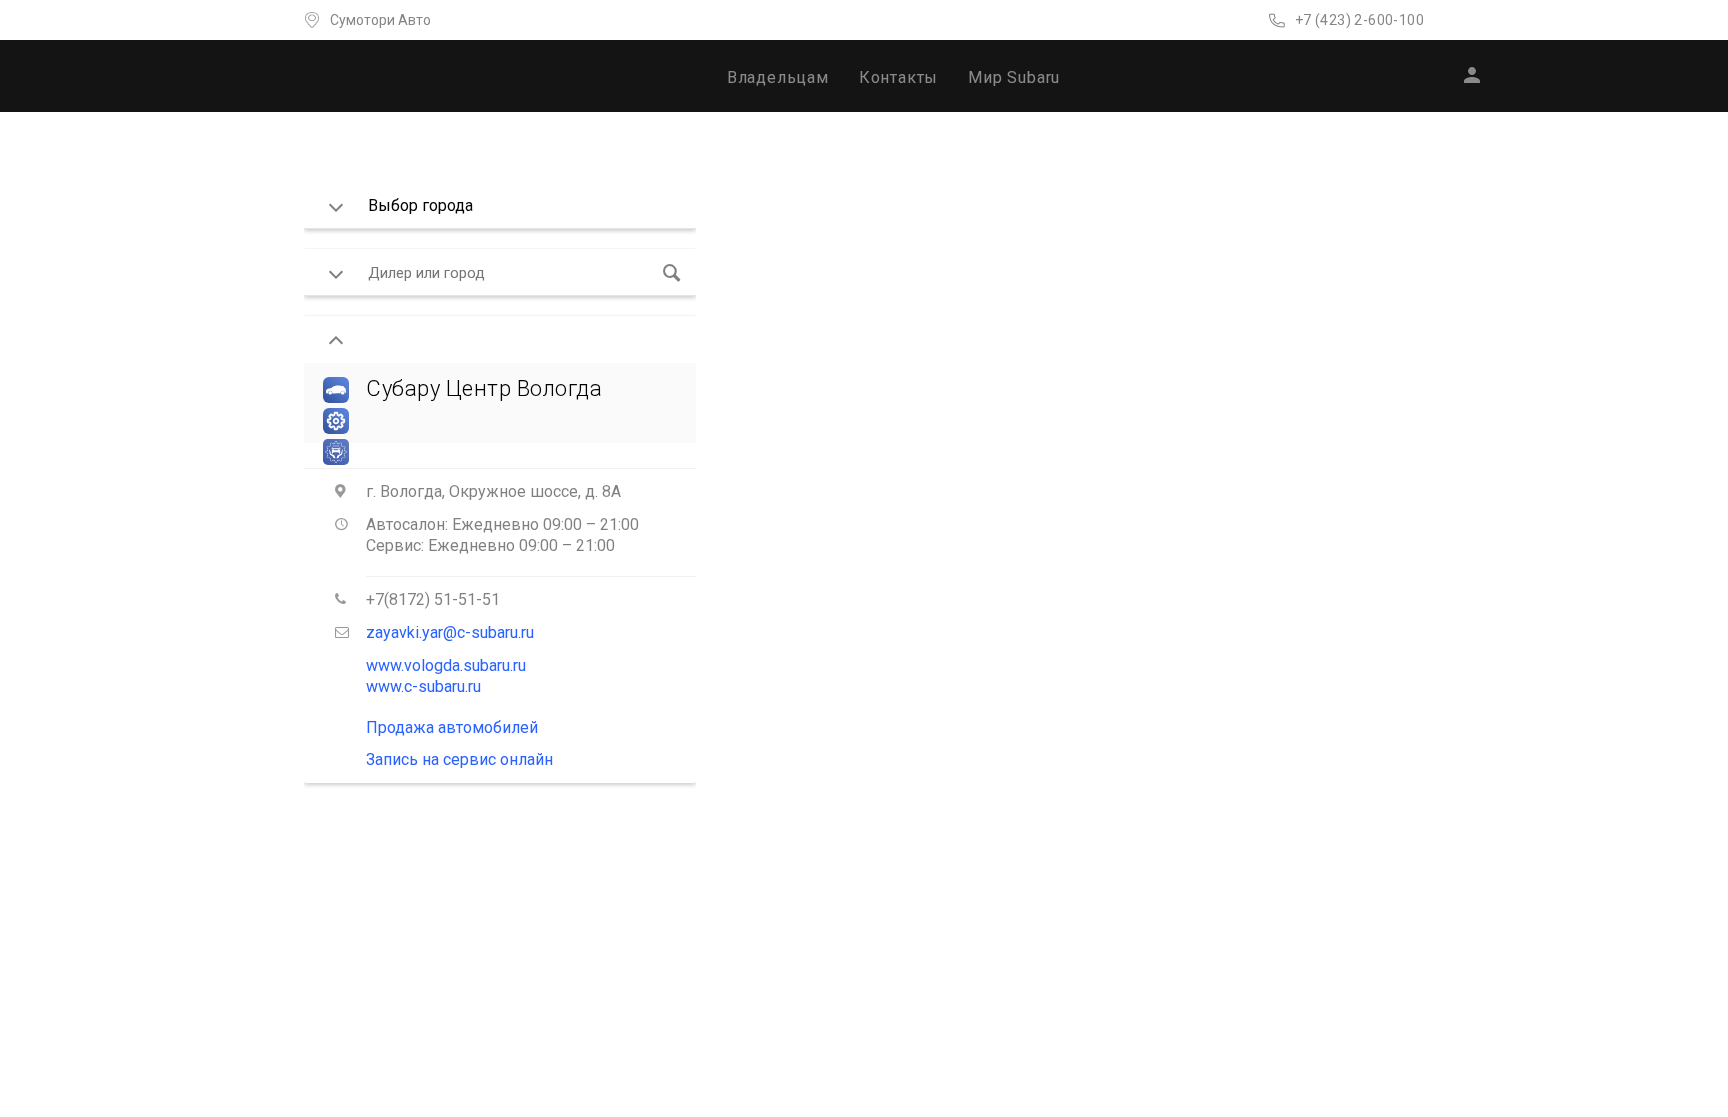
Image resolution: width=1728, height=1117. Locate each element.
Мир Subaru (1014, 77)
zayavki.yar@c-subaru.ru (450, 632)
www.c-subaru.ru (423, 686)
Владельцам (778, 77)
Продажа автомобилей (452, 727)
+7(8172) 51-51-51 (433, 599)
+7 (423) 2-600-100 (1359, 20)
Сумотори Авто (380, 20)
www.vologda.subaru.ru (446, 665)
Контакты (898, 77)
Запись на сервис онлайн (459, 759)
